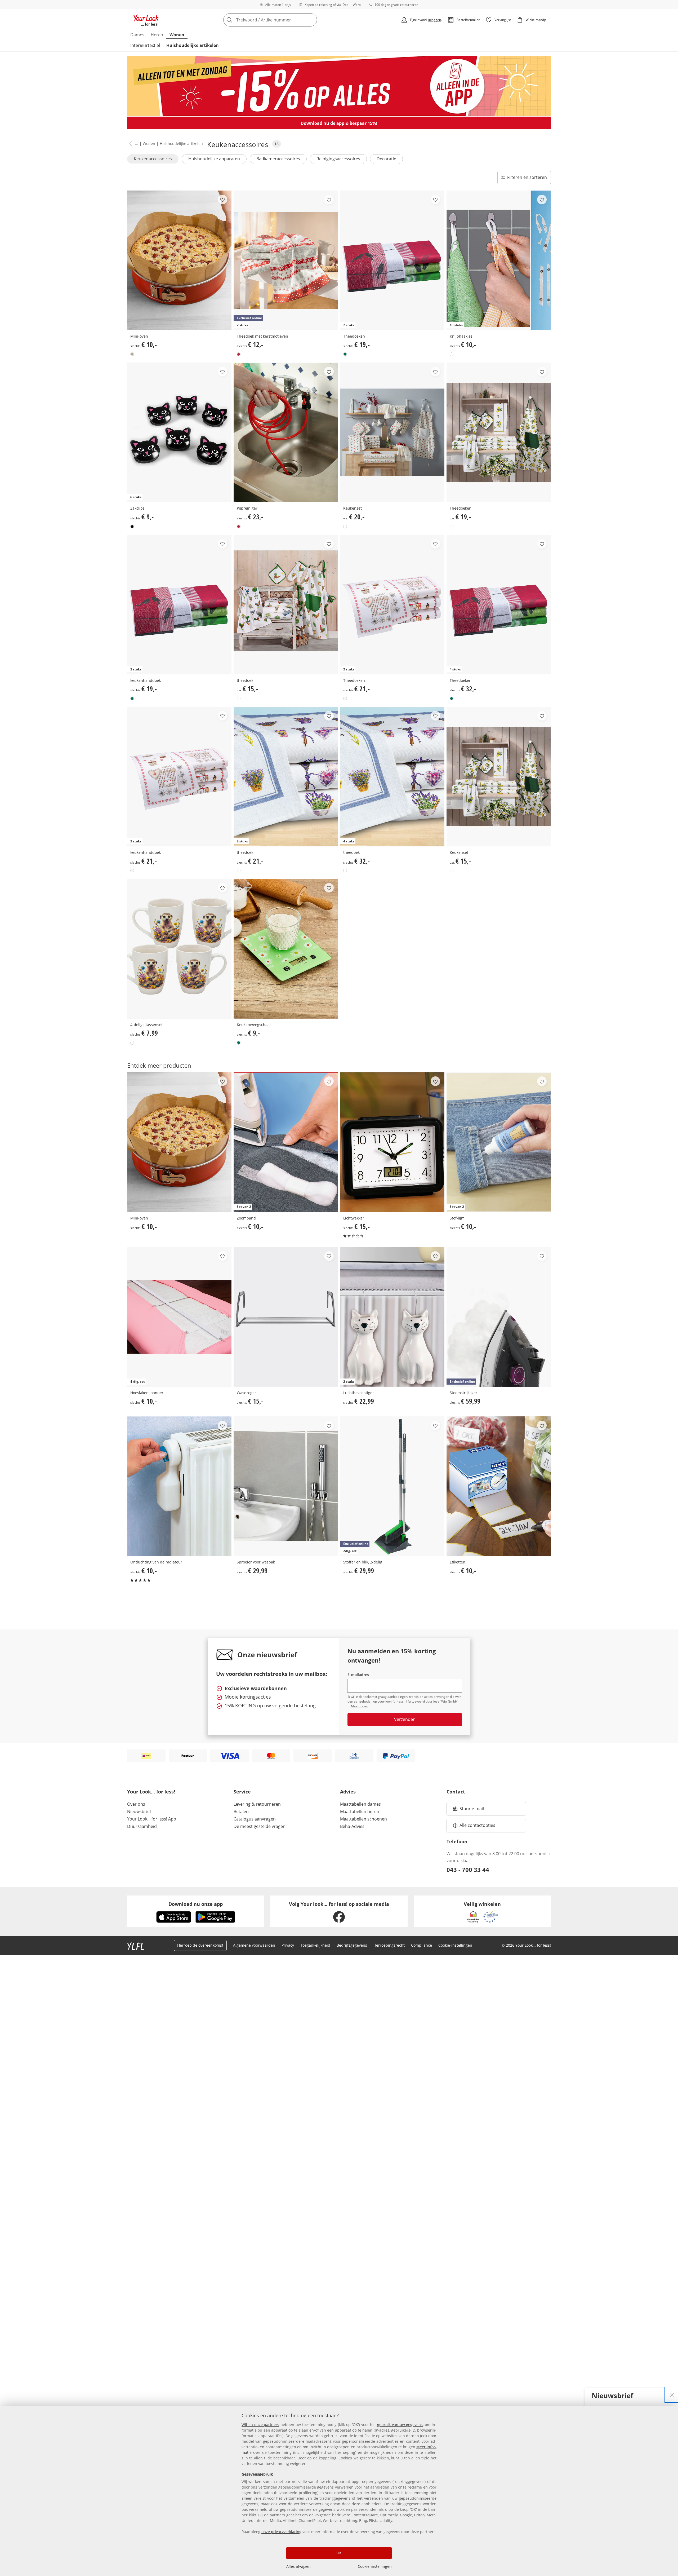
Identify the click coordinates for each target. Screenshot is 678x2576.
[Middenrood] (239, 354)
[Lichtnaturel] (345, 699)
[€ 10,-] (179, 260)
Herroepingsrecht (389, 1945)
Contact (456, 1792)
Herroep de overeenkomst (200, 1945)
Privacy (288, 1945)
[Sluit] (672, 2395)
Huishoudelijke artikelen (193, 45)
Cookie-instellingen (375, 2566)
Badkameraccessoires (278, 159)
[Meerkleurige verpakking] (345, 354)
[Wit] (452, 354)
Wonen (177, 35)
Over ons (136, 1804)
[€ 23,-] (286, 432)
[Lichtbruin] (132, 354)
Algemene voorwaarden (254, 1945)
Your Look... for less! (151, 1792)
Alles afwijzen (298, 2566)
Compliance (421, 1945)
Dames (137, 35)
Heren (157, 35)
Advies (348, 1792)
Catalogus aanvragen (255, 1819)
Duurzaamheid (142, 1826)
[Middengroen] (239, 1043)
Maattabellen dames (360, 1804)
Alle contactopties (477, 1825)
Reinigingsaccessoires (338, 159)
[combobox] (282, 20)
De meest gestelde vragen (260, 1826)
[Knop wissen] (311, 20)
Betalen (241, 1811)
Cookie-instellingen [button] (455, 1945)
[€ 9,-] (286, 949)
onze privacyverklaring (281, 2532)
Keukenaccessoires (153, 159)
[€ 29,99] (286, 1486)
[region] (339, 2491)
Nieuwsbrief (139, 1811)
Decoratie (386, 159)
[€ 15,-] (286, 605)
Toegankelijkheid (315, 1945)
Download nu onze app (196, 1904)
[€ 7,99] (179, 949)
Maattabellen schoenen (363, 1819)
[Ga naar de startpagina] (146, 20)
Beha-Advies (352, 1826)
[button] (130, 144)
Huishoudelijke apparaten (214, 159)
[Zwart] (132, 527)
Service (242, 1792)
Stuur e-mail (471, 1810)
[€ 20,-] (392, 432)
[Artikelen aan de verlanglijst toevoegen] (222, 200)
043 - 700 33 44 (468, 1870)
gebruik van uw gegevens (400, 2425)
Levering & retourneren (257, 1804)
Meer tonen (360, 1706)
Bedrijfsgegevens (352, 1945)
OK (339, 2553)
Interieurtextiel (145, 45)
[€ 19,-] (499, 432)
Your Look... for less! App (152, 1819)
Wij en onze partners (260, 2425)
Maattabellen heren (360, 1811)
